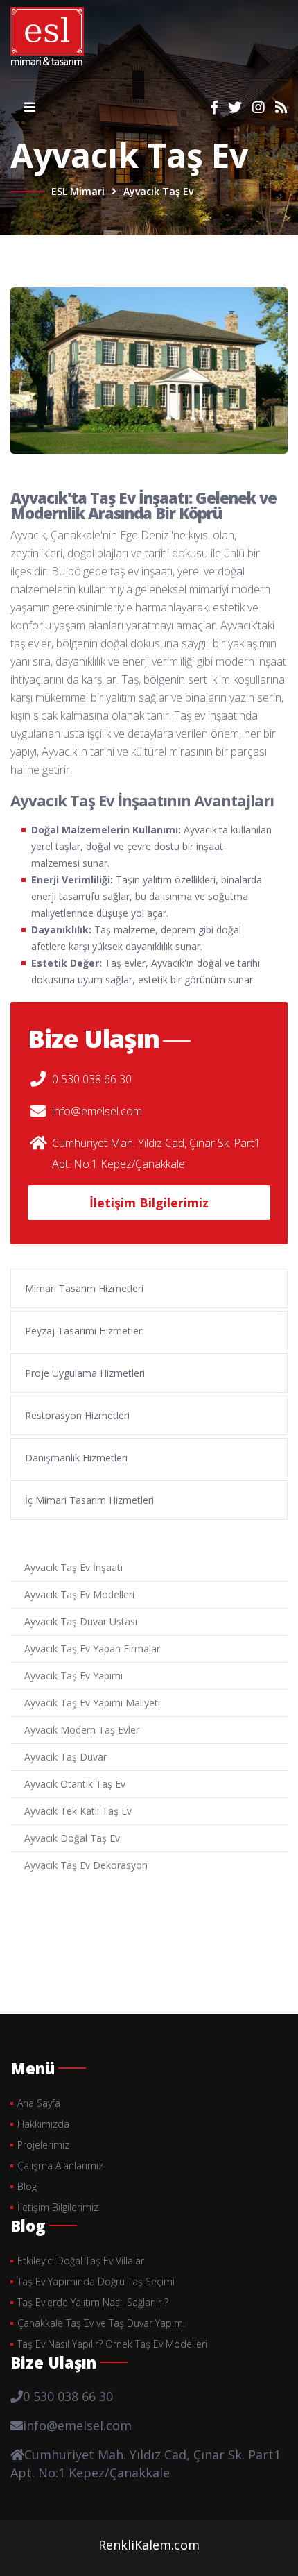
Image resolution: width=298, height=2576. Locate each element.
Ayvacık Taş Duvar (65, 1757)
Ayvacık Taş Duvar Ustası (81, 1621)
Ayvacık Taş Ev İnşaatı (73, 1567)
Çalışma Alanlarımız (60, 2166)
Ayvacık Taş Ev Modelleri (79, 1594)
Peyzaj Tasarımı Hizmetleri (85, 1331)
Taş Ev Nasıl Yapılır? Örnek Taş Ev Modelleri (112, 2344)
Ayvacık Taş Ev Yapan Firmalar (92, 1649)
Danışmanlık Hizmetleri (76, 1458)
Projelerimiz (43, 2145)
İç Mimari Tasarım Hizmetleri (89, 1500)
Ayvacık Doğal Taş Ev (72, 1838)
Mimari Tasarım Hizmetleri (84, 1288)
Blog (27, 2186)
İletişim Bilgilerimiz (149, 1203)
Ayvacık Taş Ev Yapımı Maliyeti (92, 1703)
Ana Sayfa (39, 2103)
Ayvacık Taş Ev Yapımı (73, 1676)
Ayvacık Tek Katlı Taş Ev (78, 1811)
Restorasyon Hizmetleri (77, 1415)
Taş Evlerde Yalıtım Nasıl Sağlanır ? (93, 2302)
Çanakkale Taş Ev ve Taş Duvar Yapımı (101, 2323)
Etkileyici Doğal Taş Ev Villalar (81, 2261)
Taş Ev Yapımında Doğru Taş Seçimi (96, 2281)
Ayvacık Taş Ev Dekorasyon (86, 1865)
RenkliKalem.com (149, 2545)
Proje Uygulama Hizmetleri (85, 1373)
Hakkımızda (43, 2124)
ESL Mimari (78, 191)
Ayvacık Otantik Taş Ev (75, 1784)
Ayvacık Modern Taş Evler (82, 1730)
